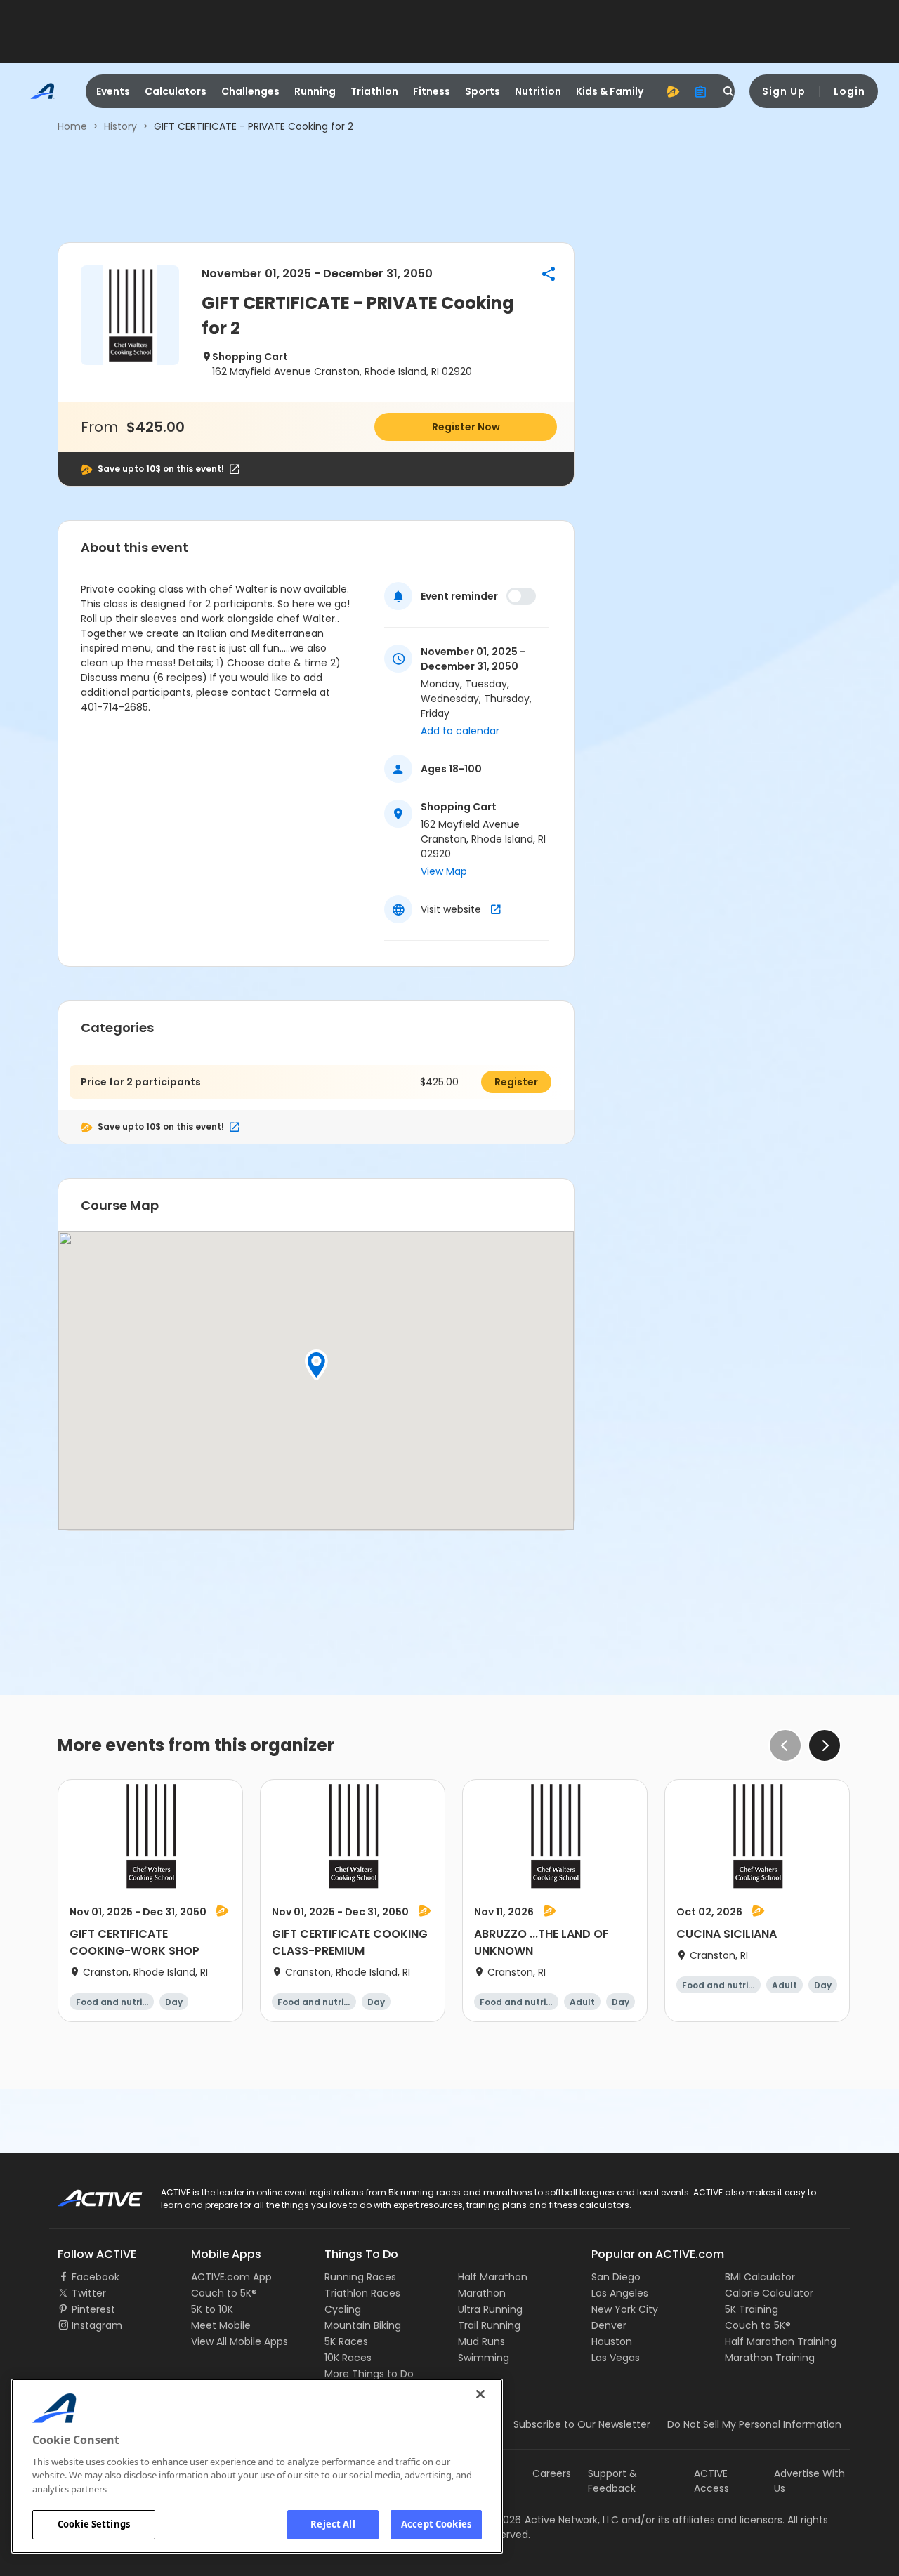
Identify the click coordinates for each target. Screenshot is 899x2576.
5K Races (346, 2341)
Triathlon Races (362, 2293)
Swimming (484, 2358)
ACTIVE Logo (87, 2193)
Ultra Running (490, 2309)
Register (516, 1082)
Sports (483, 91)
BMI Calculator (760, 2277)
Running (315, 91)
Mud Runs (481, 2341)
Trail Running (489, 2325)
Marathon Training (770, 2358)
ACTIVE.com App (231, 2277)
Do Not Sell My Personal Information (754, 2424)
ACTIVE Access (711, 2481)
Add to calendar (460, 731)
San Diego (616, 2277)
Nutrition (538, 91)
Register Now (466, 427)
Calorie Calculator (769, 2293)
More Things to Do (369, 2374)
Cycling (343, 2309)
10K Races (348, 2358)
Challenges (250, 91)
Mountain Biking (363, 2325)
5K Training (752, 2309)
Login (849, 91)
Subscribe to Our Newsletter (582, 2424)
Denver (609, 2325)
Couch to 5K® (224, 2293)
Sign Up (784, 91)
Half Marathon (493, 2277)
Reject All (333, 2524)
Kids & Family (610, 91)
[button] (549, 274)
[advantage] (673, 91)
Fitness (432, 91)
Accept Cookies (436, 2524)
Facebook (96, 2277)
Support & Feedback (612, 2481)
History (120, 126)
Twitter (89, 2293)
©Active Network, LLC (552, 2520)
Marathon (482, 2293)
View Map (444, 871)
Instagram (97, 2325)
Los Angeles (620, 2293)
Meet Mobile (221, 2325)
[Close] (480, 2394)
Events (113, 91)
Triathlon (374, 91)
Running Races (360, 2277)
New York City (625, 2309)
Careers (552, 2473)
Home (72, 126)
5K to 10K (212, 2309)
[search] (729, 91)
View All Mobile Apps (239, 2341)
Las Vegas (616, 2358)
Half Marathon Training (781, 2341)
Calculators (176, 91)
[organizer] (701, 91)
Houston (612, 2341)
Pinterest (93, 2309)
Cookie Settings (94, 2524)
